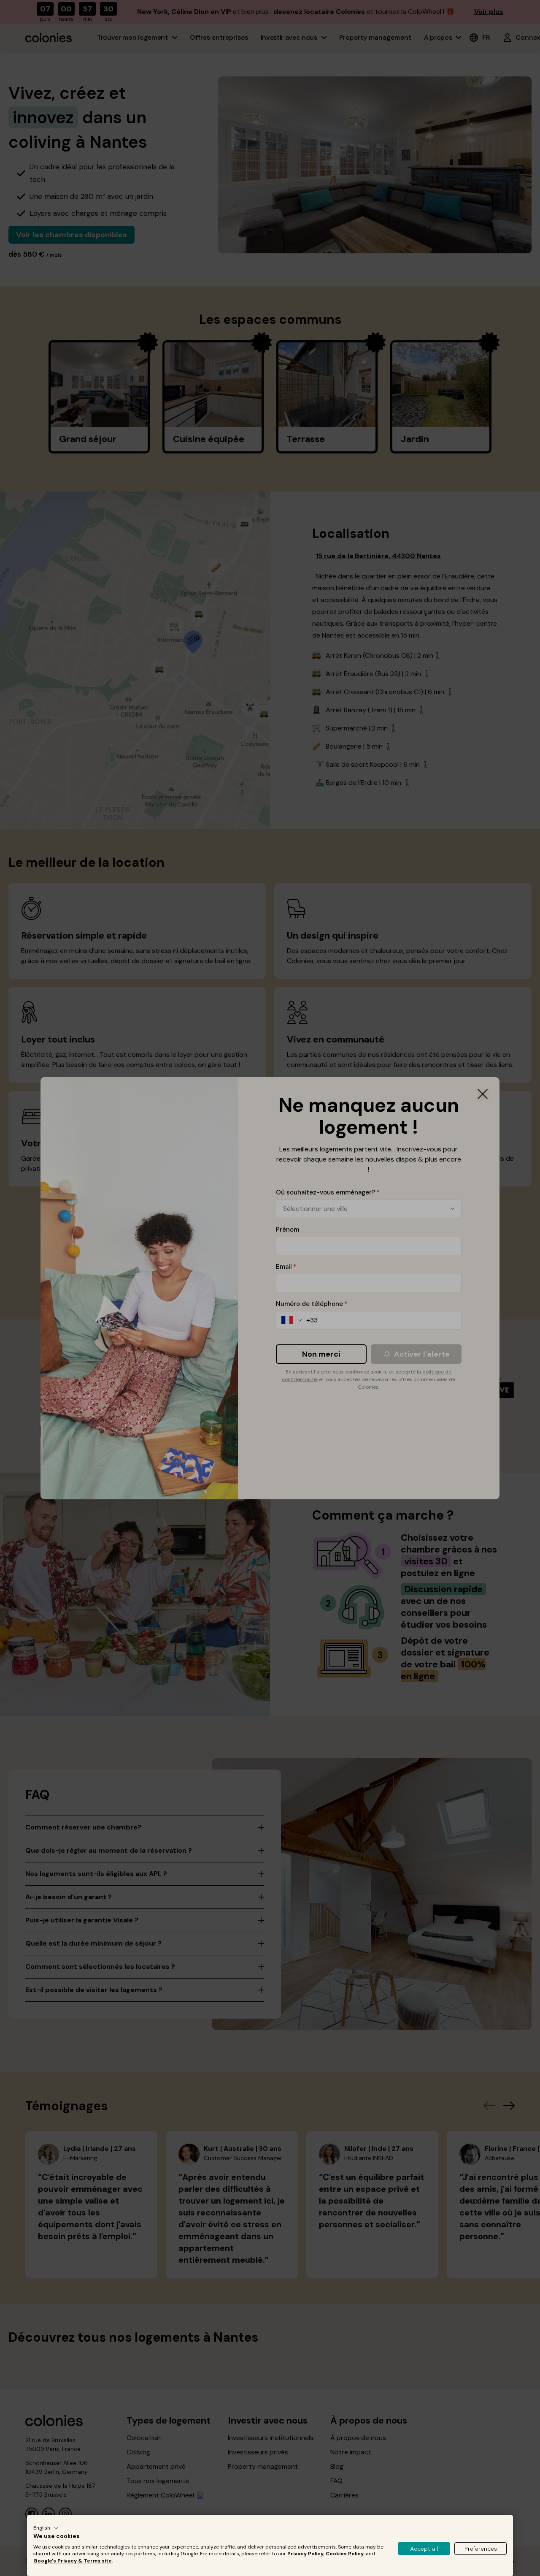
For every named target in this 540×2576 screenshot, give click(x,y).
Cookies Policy (345, 2554)
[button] (46, 2528)
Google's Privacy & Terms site (73, 2561)
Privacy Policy (305, 2554)
